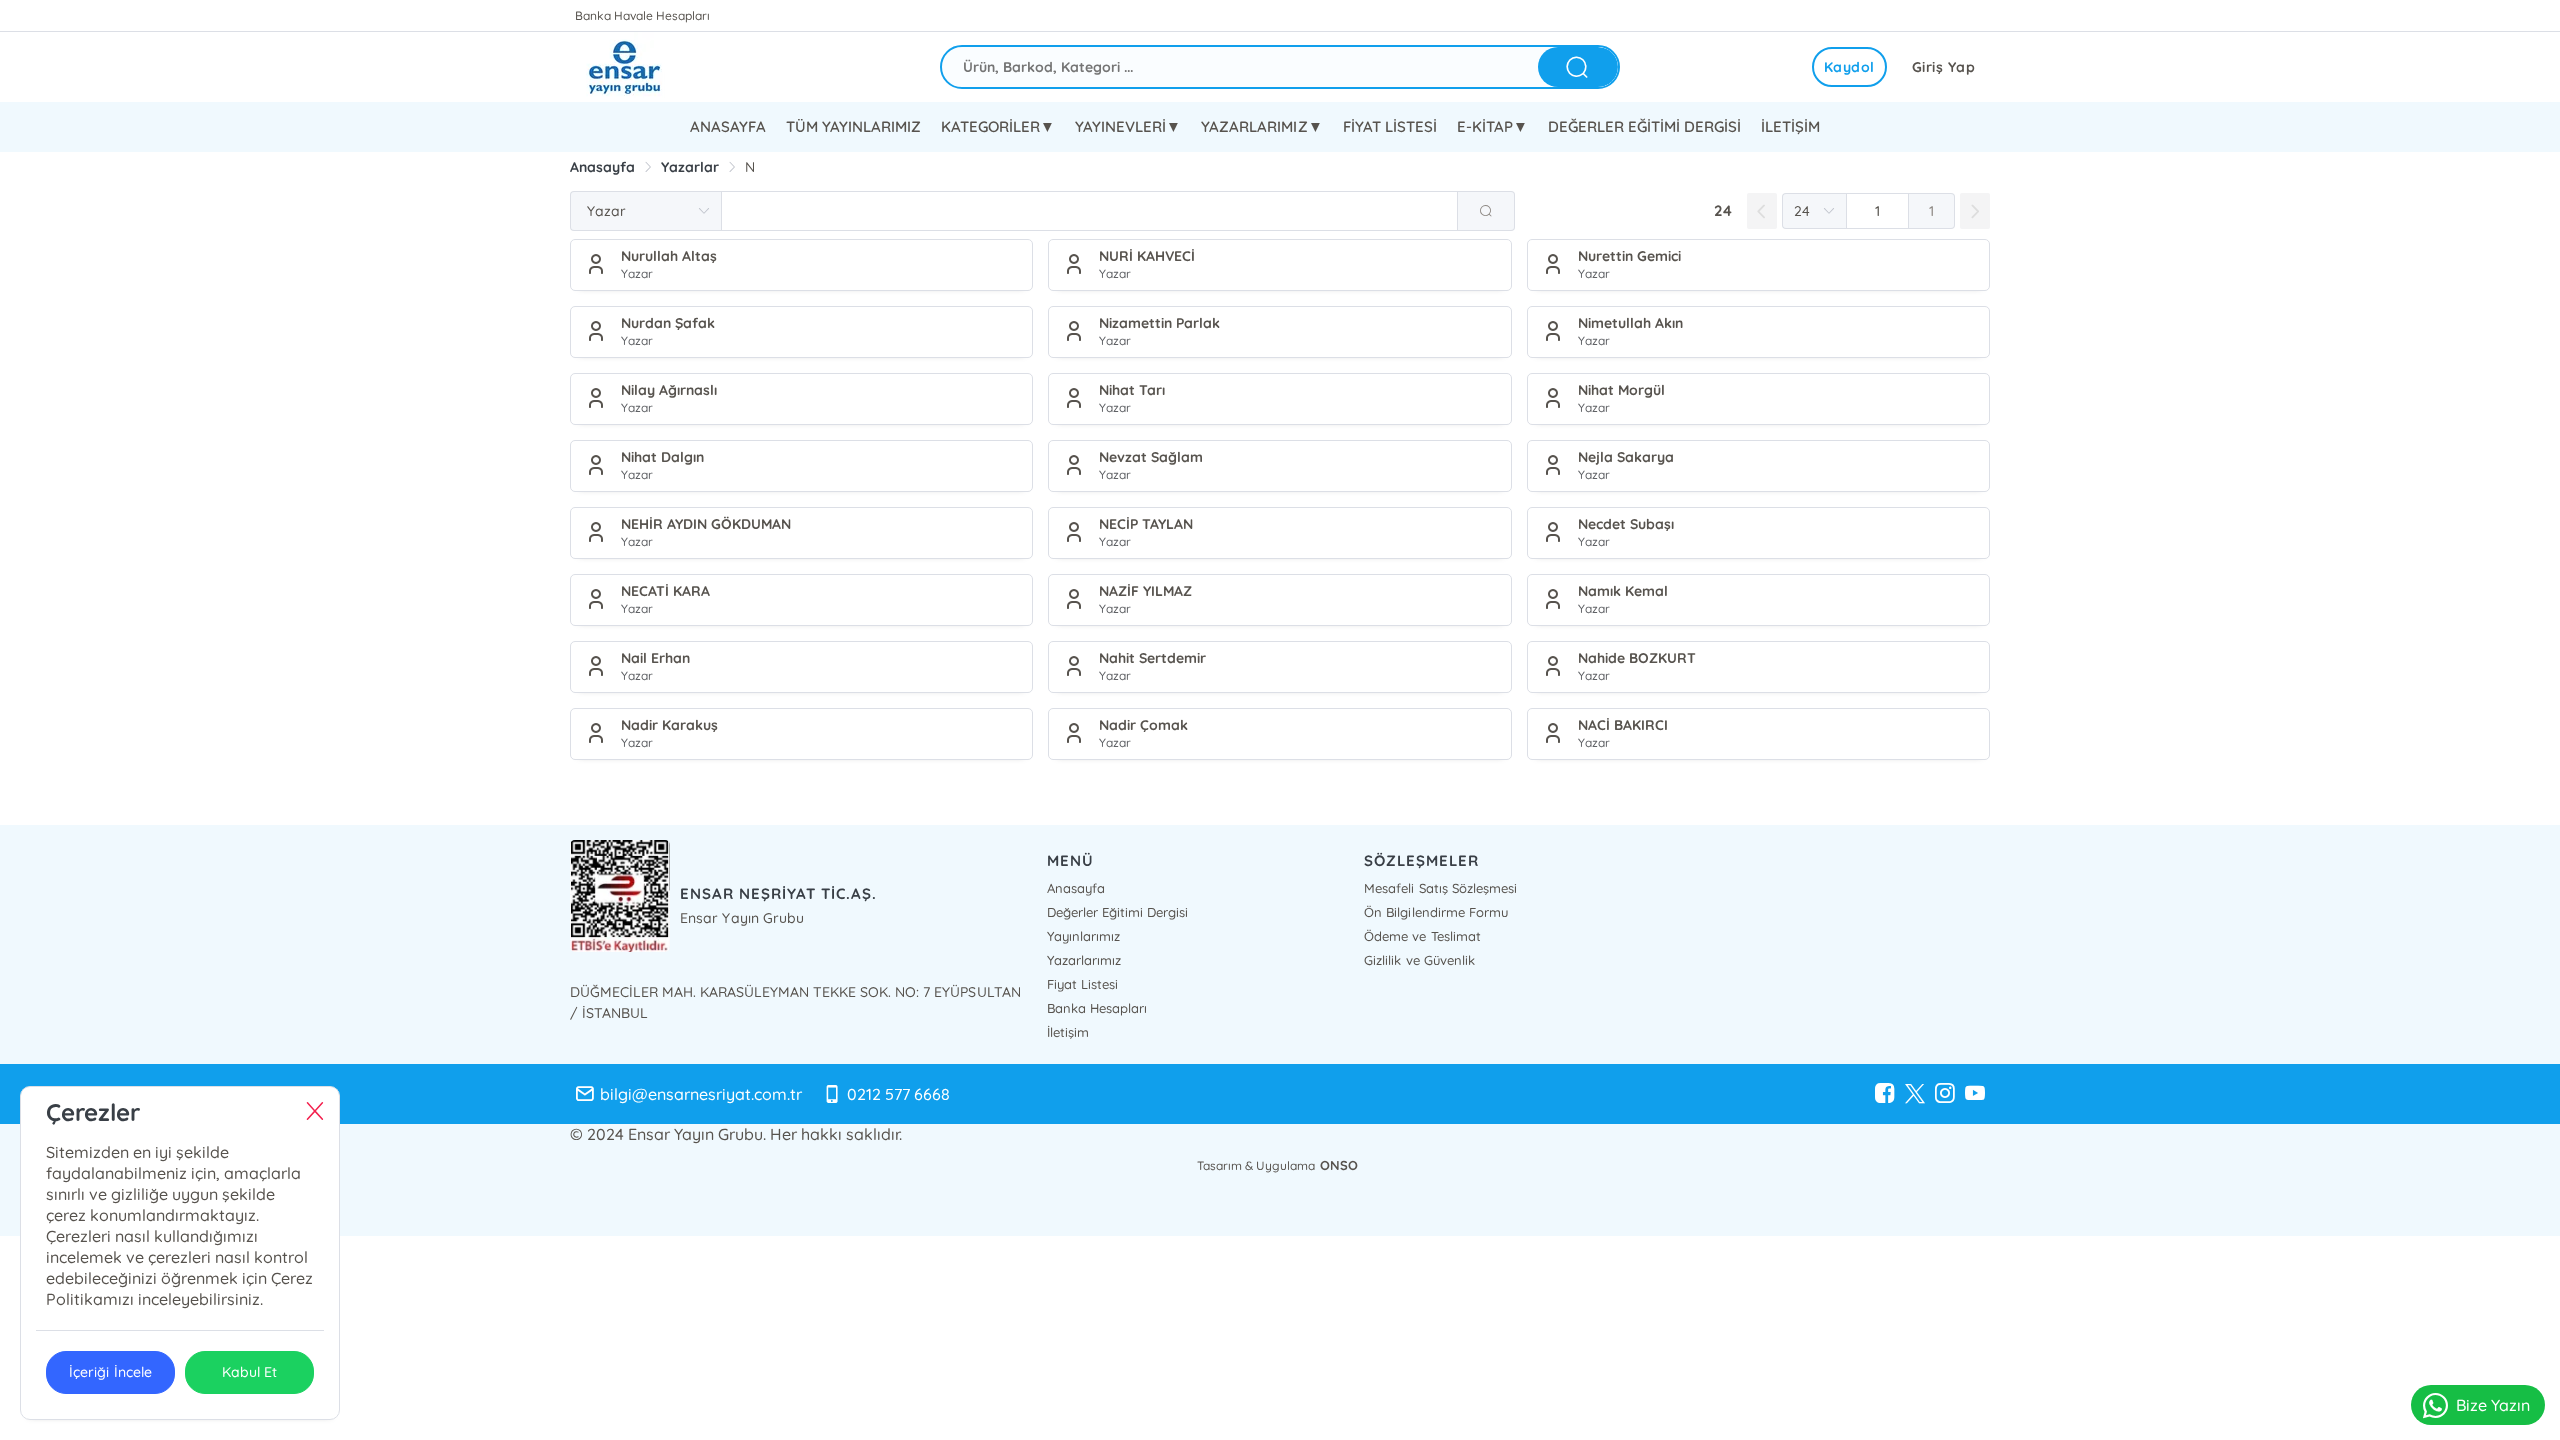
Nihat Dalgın (662, 457)
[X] (1915, 1094)
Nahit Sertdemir (1152, 658)
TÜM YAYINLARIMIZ (853, 126)
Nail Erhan (655, 658)
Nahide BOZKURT (1637, 658)
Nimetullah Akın (1630, 323)
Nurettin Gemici (1629, 256)
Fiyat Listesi (1082, 984)
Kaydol (1849, 67)
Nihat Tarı (1132, 390)
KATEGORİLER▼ (998, 126)
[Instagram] (1945, 1094)
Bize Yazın (2493, 1405)
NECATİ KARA (665, 591)
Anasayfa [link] (602, 167)
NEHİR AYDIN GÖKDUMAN (706, 524)
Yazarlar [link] (690, 167)
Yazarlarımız (1084, 960)
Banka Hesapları (1097, 1008)
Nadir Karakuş (669, 725)
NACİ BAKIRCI (1623, 725)
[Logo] (640, 67)
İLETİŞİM (1790, 126)
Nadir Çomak (1143, 725)
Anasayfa (1076, 888)
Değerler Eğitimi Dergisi (1117, 912)
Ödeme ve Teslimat (1422, 936)
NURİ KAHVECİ (1147, 256)
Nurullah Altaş (669, 256)
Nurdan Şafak (668, 323)
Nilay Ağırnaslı (669, 390)
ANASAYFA (728, 126)
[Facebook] (1885, 1094)
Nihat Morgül (1621, 390)
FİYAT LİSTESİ (1390, 126)
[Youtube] (1975, 1094)
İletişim (1068, 1032)
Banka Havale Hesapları (642, 15)
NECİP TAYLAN (1146, 524)
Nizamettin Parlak (1159, 323)
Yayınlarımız (1083, 936)
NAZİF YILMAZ (1145, 591)
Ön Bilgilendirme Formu (1435, 912)
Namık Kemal (1623, 591)
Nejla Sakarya (1626, 457)
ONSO (1339, 1165)
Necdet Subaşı (1626, 524)
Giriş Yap (1944, 67)
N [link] (750, 167)
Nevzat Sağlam (1151, 457)
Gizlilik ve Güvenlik (1419, 960)
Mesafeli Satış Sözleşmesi (1440, 888)
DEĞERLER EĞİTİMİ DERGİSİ (1644, 126)
